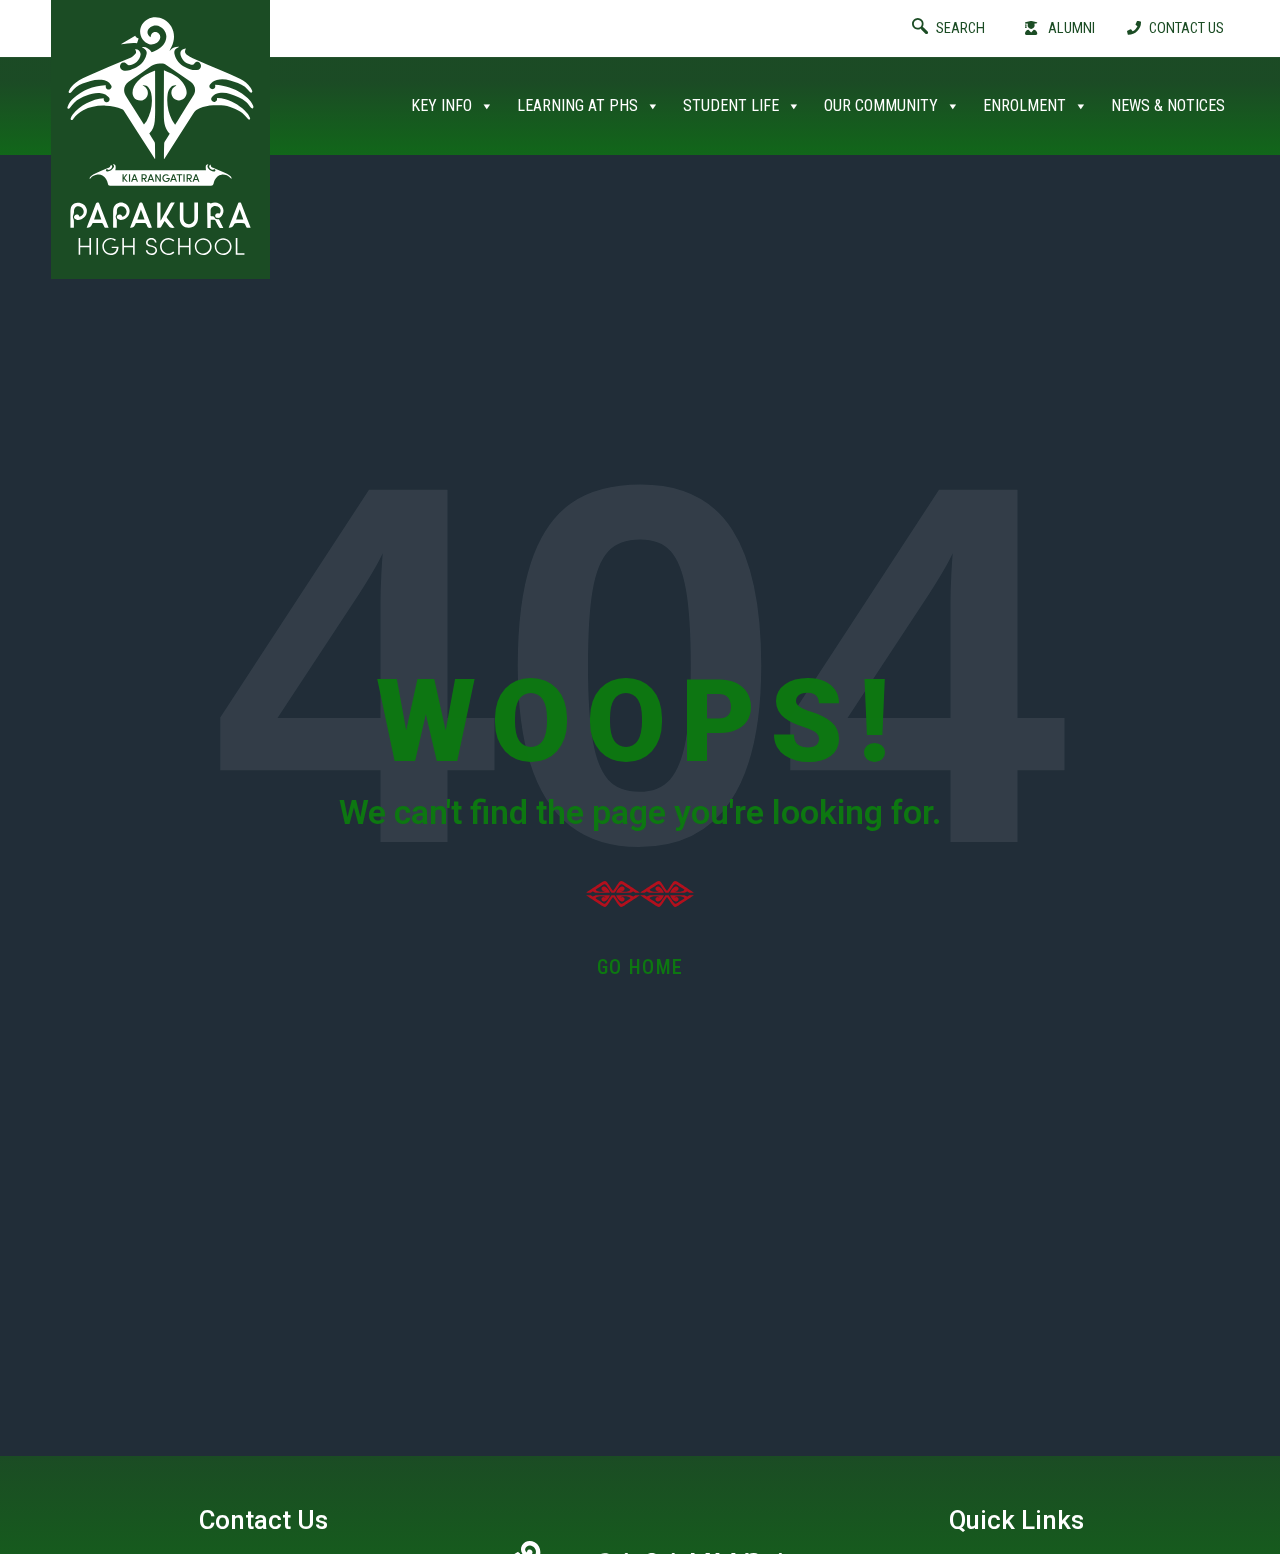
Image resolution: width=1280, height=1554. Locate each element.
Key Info (441, 105)
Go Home (640, 967)
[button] (965, 28)
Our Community (881, 105)
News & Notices (1168, 105)
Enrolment (1024, 105)
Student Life (731, 105)
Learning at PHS (577, 105)
